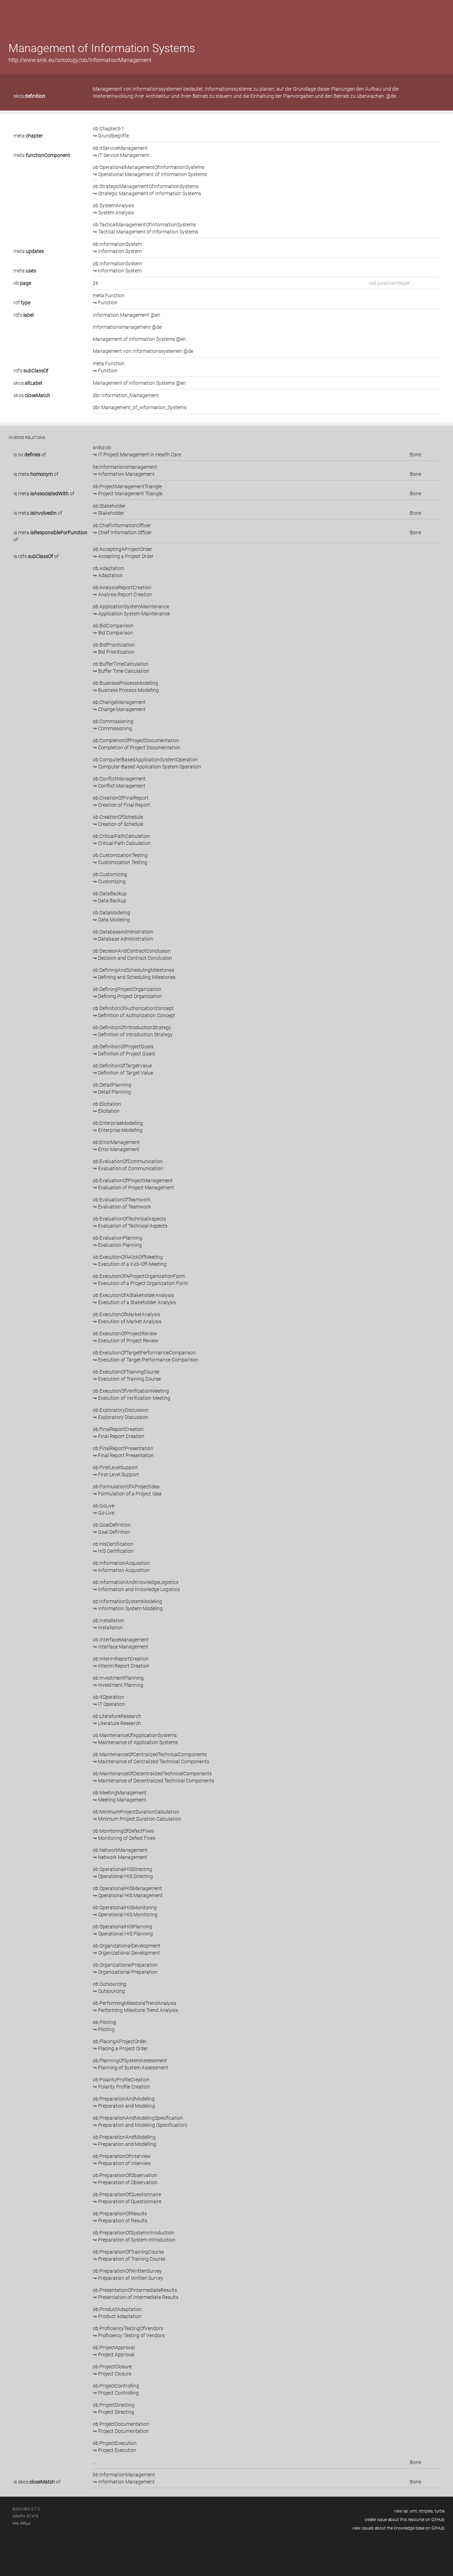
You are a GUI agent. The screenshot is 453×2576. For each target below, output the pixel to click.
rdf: (22, 303)
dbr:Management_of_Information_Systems (140, 407)
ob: (22, 283)
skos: (29, 96)
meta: (28, 136)
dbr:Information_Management (126, 395)
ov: (29, 455)
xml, (414, 2511)
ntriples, (426, 2511)
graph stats (25, 2516)
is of (30, 455)
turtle (440, 2511)
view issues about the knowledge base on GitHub (398, 2528)
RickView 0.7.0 (26, 2509)
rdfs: (24, 315)
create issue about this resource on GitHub (405, 2520)
